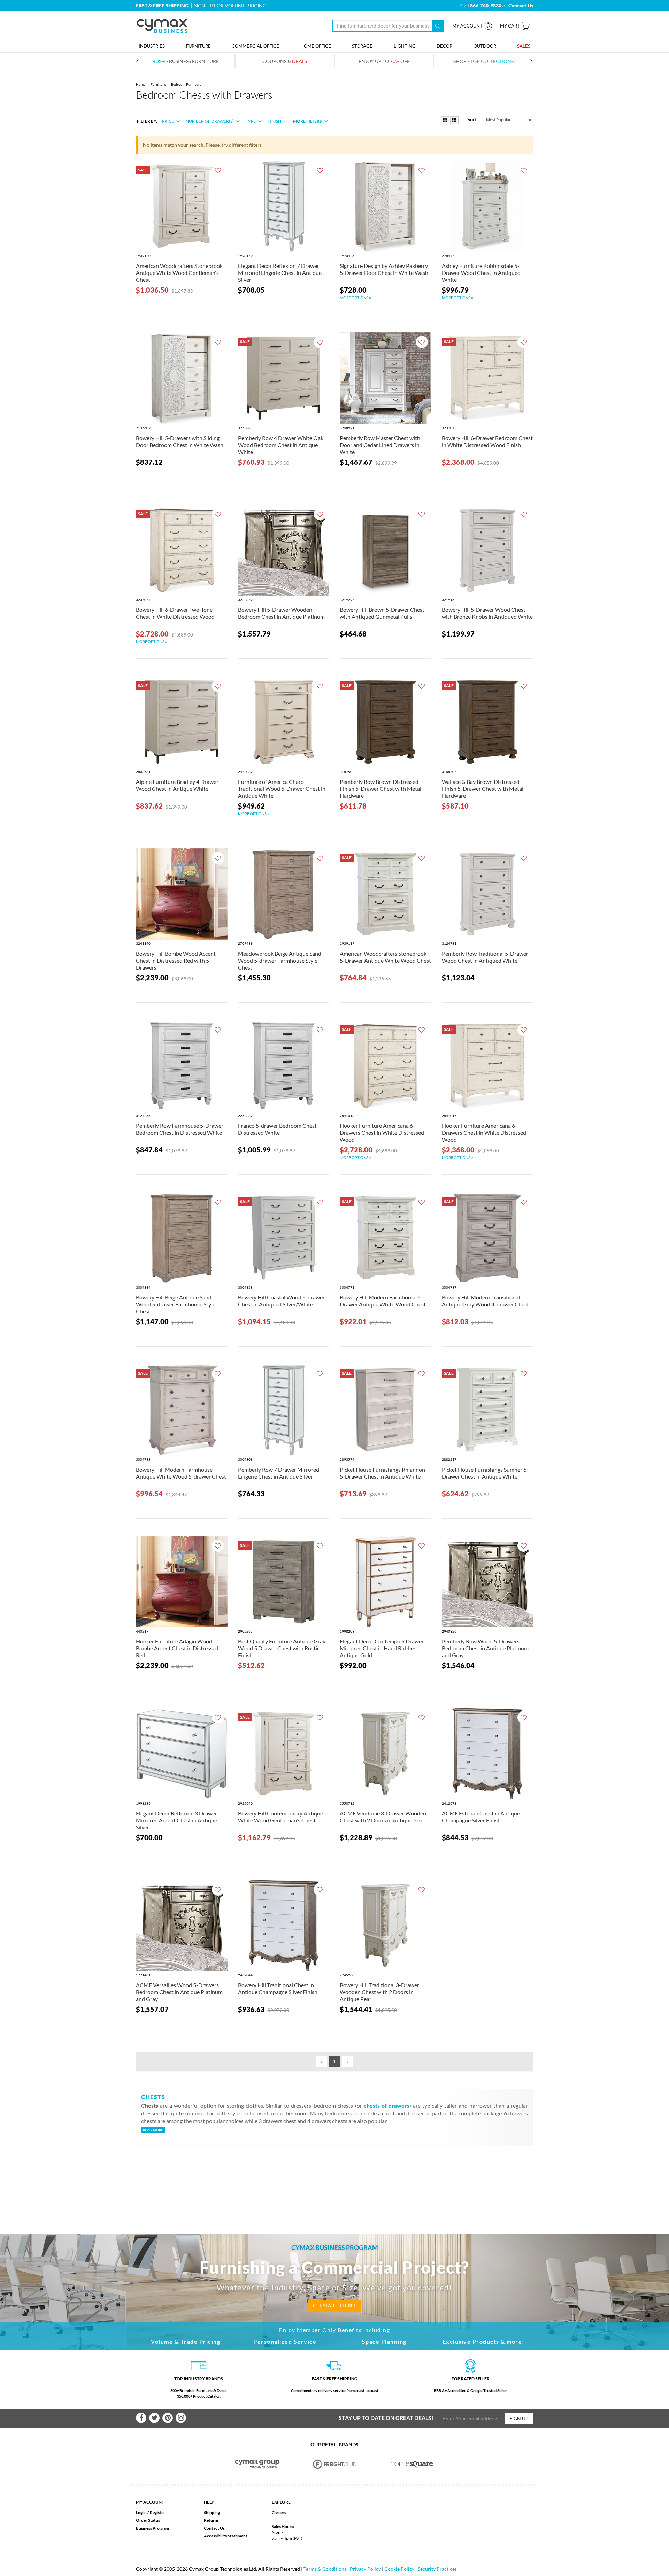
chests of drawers (387, 2105)
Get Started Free (335, 2305)
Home (141, 84)
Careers (279, 2512)
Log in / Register (151, 2512)
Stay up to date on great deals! (386, 2418)
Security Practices (437, 2569)
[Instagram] (181, 2418)
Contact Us (214, 2528)
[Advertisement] (334, 2178)
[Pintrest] (168, 2418)
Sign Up (519, 2418)
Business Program (152, 2528)
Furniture (158, 84)
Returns (211, 2520)
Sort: (473, 119)
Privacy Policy (365, 2569)
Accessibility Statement (226, 2536)
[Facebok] (141, 2418)
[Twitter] (154, 2418)
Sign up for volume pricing (230, 5)
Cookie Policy (399, 2569)
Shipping (212, 2512)
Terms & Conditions (325, 2569)
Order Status (148, 2520)
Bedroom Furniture (186, 84)
